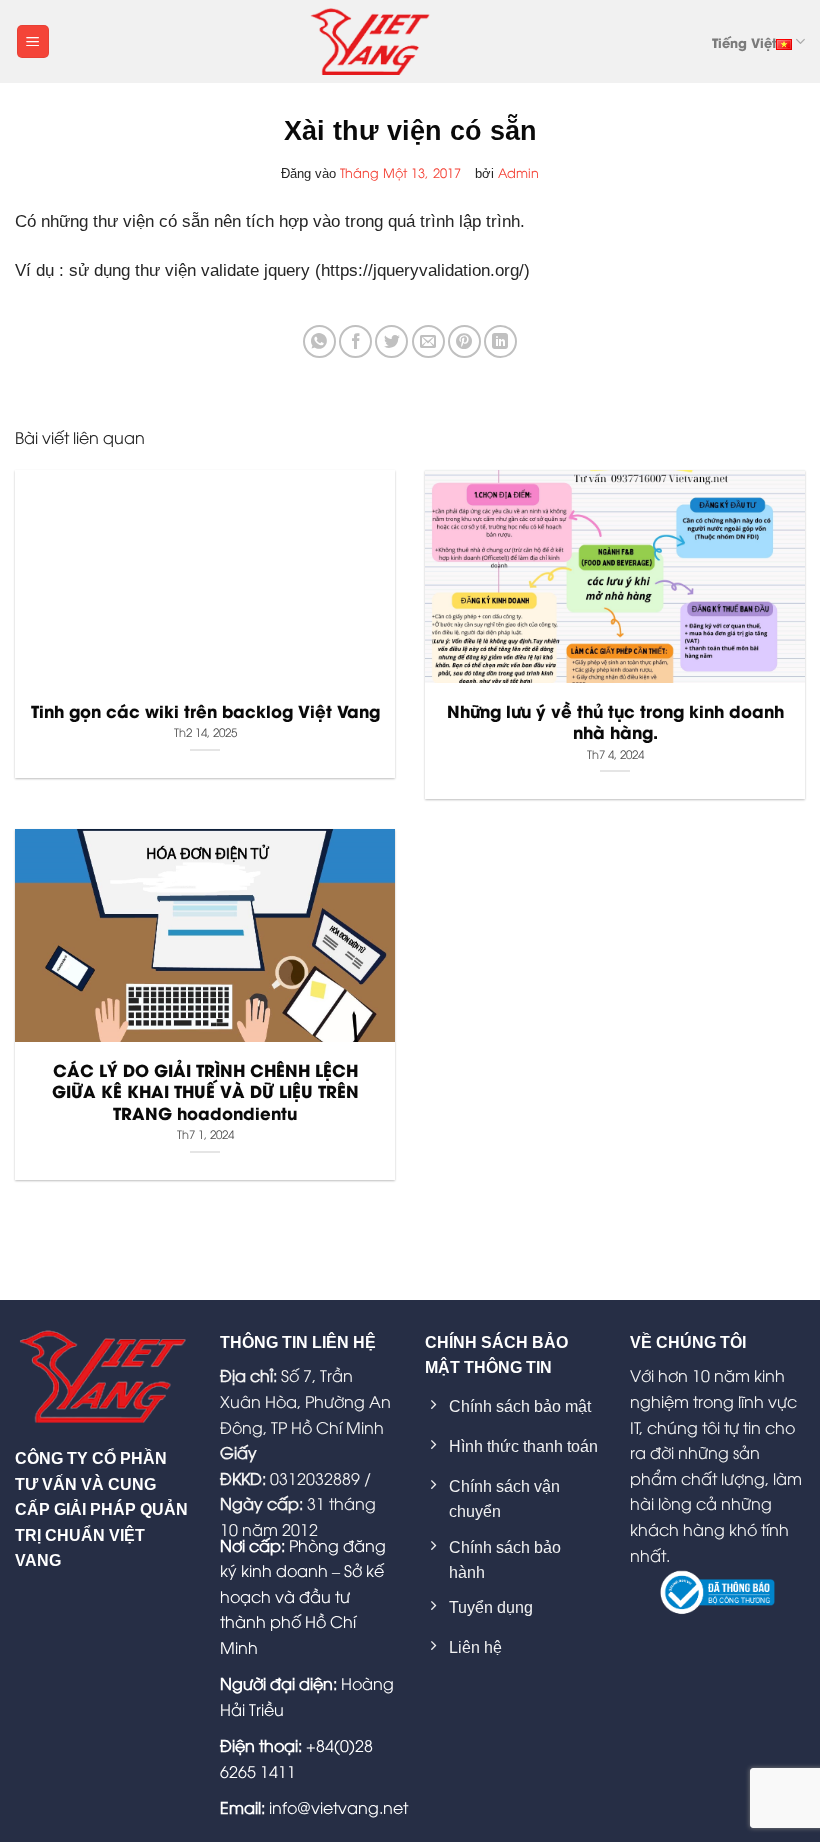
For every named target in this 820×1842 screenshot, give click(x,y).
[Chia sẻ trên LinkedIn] (500, 341)
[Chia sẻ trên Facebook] (355, 341)
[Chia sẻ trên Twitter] (391, 341)
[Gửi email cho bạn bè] (428, 341)
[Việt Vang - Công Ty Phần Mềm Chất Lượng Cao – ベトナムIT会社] (370, 41)
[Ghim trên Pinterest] (464, 341)
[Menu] (33, 41)
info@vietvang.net (338, 1807)
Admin (518, 172)
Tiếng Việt (744, 42)
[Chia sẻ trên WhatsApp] (319, 341)
